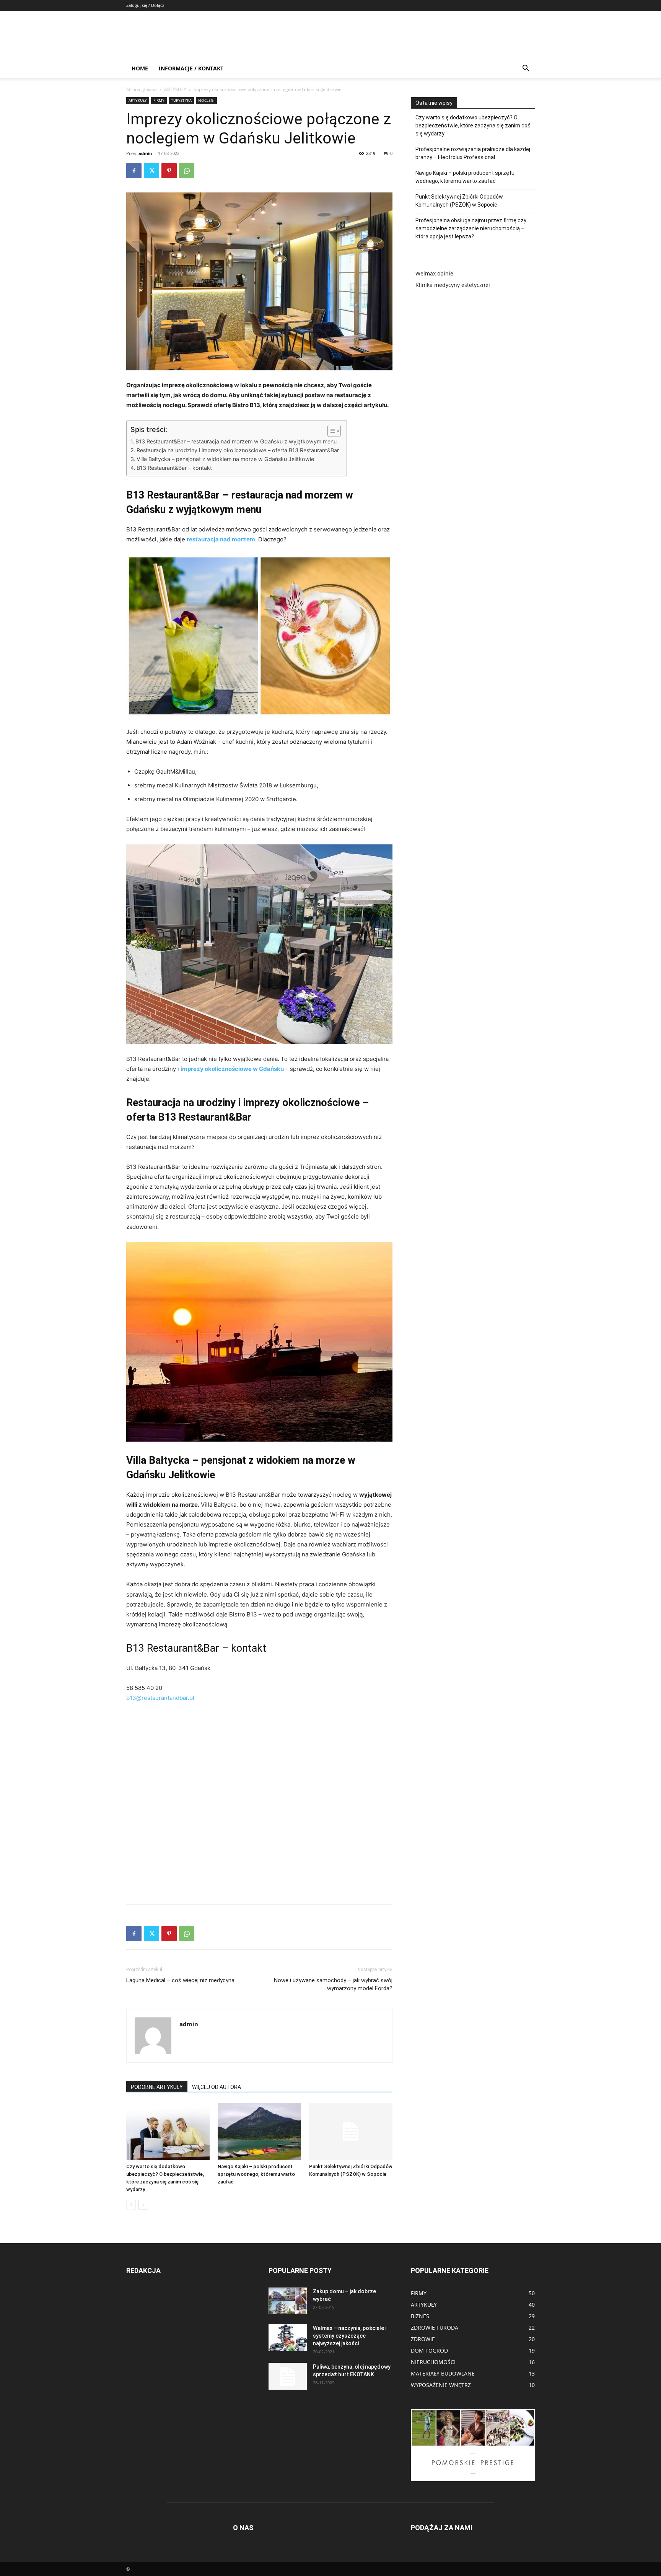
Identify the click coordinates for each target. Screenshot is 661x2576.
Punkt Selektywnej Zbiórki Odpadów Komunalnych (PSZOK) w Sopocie (459, 201)
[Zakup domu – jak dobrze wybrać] (288, 2301)
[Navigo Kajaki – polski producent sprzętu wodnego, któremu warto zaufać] (259, 2131)
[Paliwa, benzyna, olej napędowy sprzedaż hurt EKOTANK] (288, 2376)
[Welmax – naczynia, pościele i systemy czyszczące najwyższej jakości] (288, 2338)
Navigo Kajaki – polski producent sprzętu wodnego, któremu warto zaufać (256, 2174)
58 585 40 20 (144, 1688)
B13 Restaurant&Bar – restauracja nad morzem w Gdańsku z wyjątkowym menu (236, 441)
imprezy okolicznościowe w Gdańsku (232, 1069)
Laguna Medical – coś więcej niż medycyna (180, 1980)
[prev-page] (131, 2205)
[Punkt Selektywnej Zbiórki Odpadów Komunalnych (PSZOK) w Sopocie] (351, 2131)
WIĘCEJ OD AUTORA (217, 2087)
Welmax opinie (434, 273)
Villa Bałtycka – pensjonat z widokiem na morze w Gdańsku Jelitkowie (225, 459)
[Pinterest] (169, 171)
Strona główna (142, 89)
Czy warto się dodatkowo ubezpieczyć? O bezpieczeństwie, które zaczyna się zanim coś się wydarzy (473, 125)
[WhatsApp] (187, 171)
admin (145, 153)
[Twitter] (151, 171)
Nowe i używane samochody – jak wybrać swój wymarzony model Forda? (333, 1984)
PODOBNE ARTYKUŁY (157, 2087)
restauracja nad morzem (221, 539)
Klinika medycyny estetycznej (453, 285)
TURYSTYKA (181, 100)
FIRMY (159, 100)
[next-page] (143, 2205)
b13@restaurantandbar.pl (160, 1698)
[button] (526, 69)
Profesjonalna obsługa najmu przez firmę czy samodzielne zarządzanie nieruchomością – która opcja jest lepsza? (471, 228)
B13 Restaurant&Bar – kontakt (174, 468)
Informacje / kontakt (191, 68)
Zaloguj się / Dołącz (145, 5)
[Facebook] (134, 171)
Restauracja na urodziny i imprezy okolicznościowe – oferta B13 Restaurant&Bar (238, 450)
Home (140, 68)
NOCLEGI (206, 100)
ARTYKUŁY (175, 89)
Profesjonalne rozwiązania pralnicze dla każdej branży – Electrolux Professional (473, 153)
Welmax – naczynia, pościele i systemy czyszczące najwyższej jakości (350, 2336)
